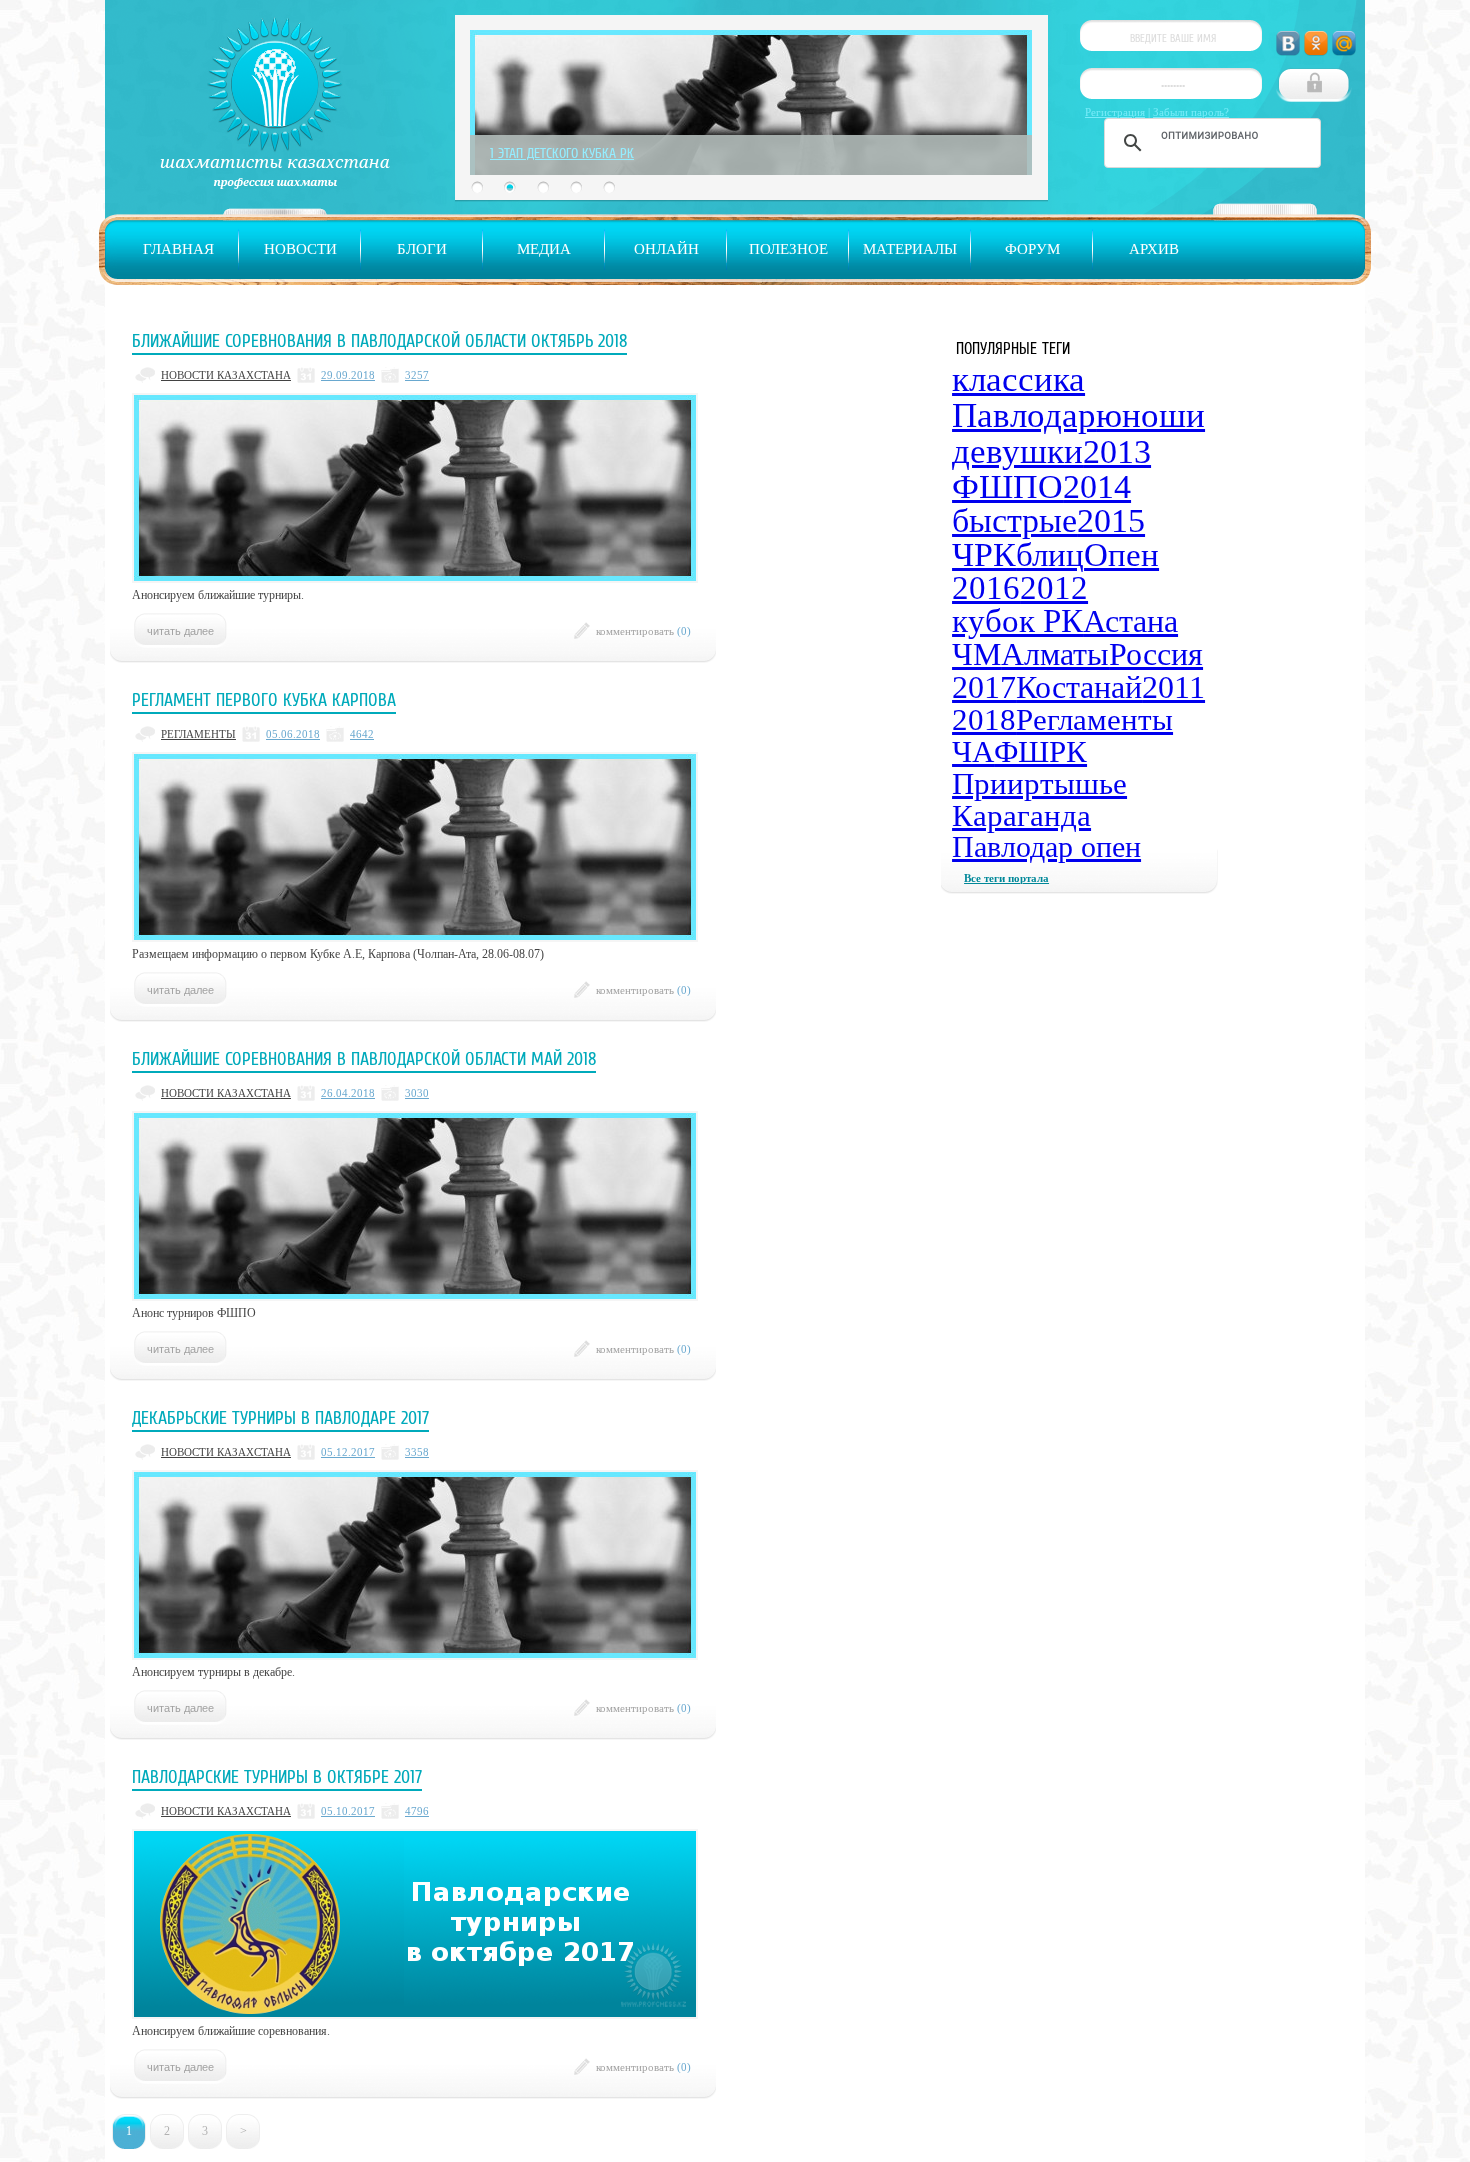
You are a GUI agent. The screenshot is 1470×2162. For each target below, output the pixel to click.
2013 (1117, 451)
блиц (1050, 555)
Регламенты (1094, 719)
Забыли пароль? (1191, 112)
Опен (1121, 555)
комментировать (643, 631)
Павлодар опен (1046, 846)
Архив (1154, 249)
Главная (178, 249)
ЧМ (976, 654)
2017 (984, 687)
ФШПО (1007, 486)
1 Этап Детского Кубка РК (562, 153)
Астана (1130, 621)
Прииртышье (1039, 783)
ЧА (973, 751)
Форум (1032, 249)
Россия (1156, 654)
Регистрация (1115, 112)
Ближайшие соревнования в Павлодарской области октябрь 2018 (379, 341)
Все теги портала (1006, 878)
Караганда (1021, 815)
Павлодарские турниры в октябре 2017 (277, 1777)
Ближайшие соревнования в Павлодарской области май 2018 (364, 1059)
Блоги (422, 249)
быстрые (1014, 520)
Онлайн (666, 249)
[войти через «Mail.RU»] (1344, 43)
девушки (1017, 451)
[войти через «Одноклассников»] (1316, 43)
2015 (1111, 520)
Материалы (910, 249)
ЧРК (984, 554)
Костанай (1079, 687)
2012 (1054, 588)
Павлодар (1024, 415)
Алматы (1055, 654)
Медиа (544, 249)
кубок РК (1017, 621)
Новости (300, 249)
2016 (986, 588)
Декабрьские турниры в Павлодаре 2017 (280, 1418)
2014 (1097, 486)
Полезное (788, 249)
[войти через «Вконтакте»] (1288, 43)
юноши (1150, 415)
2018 (984, 719)
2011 (1173, 687)
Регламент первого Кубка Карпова (264, 700)
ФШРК (1040, 751)
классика (1018, 379)
